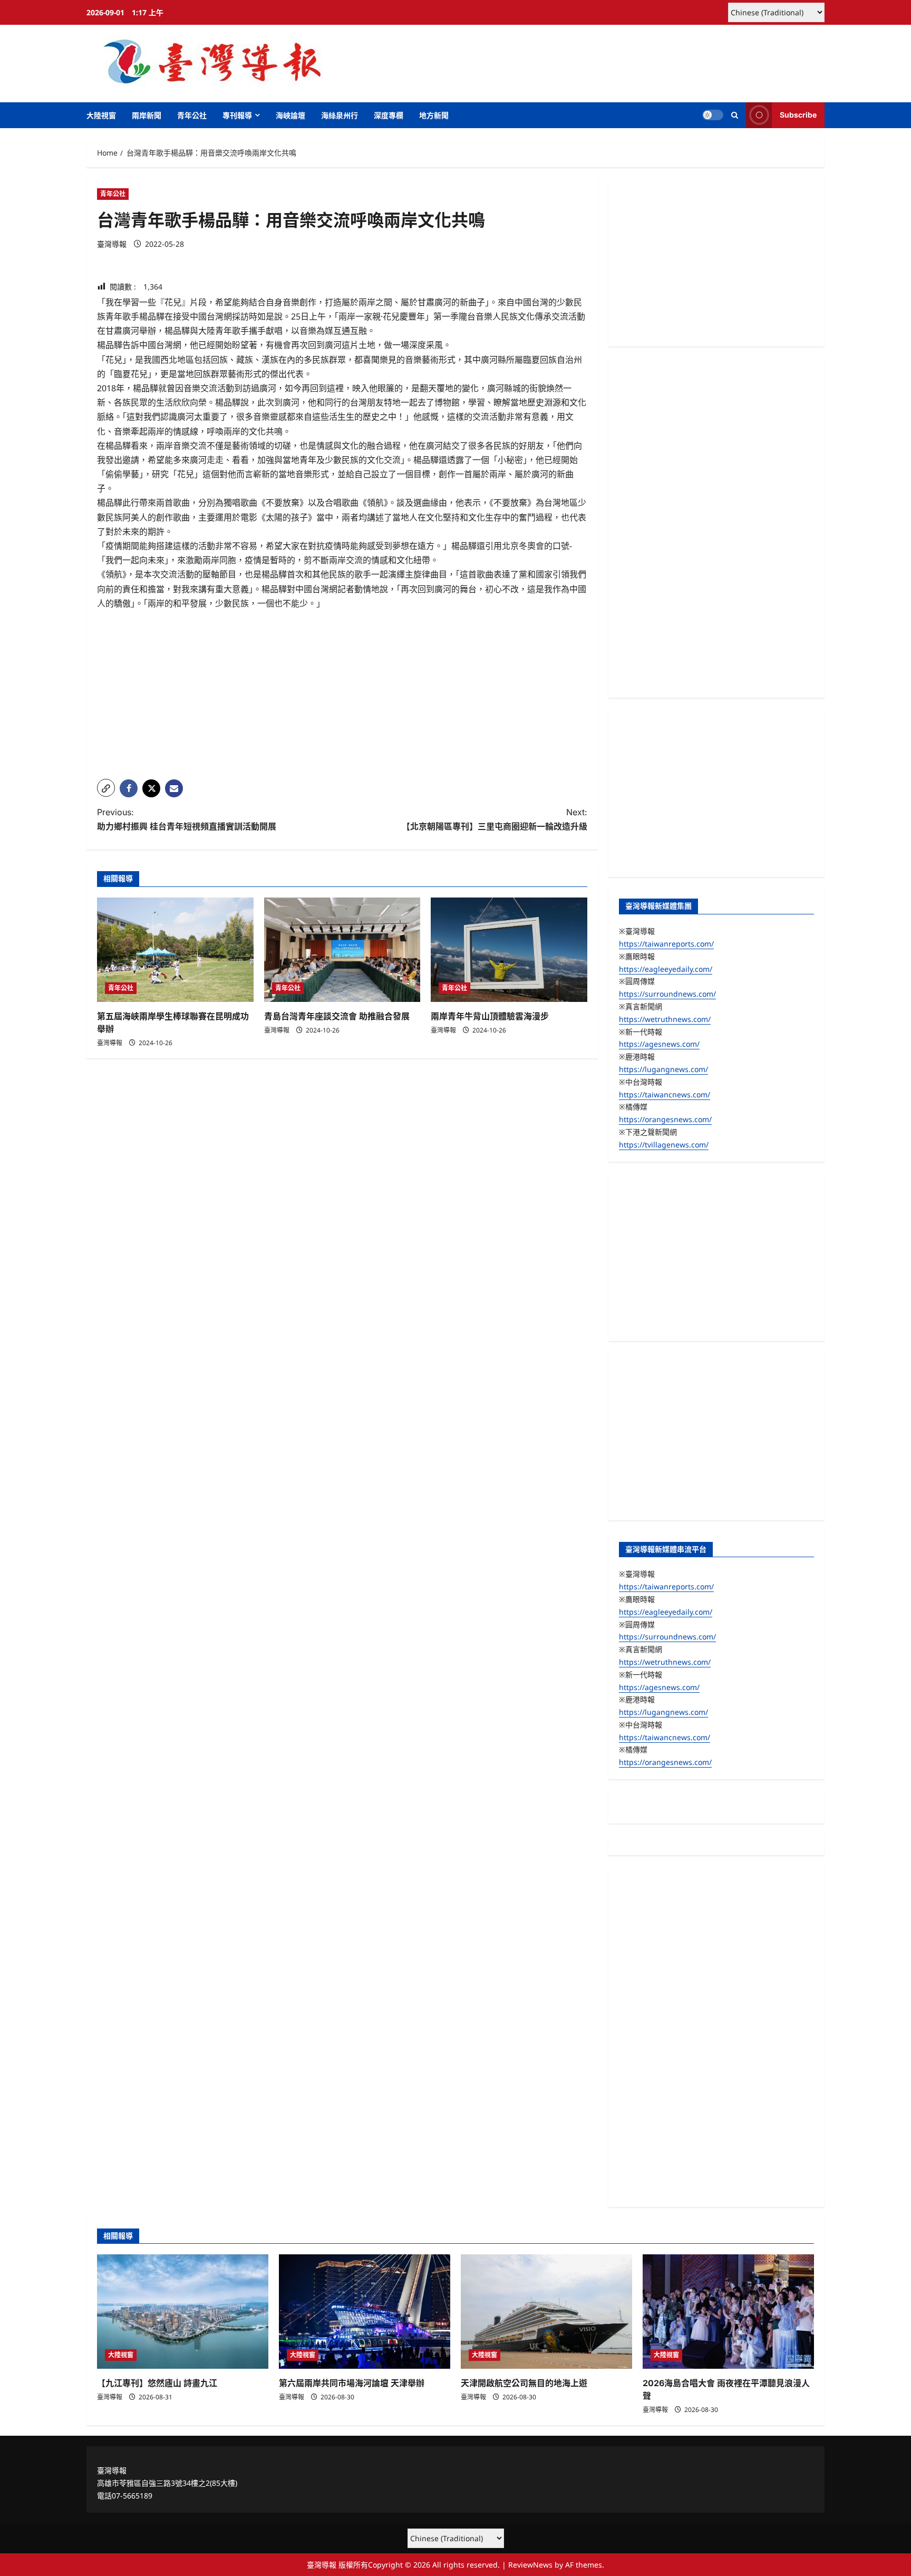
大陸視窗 (101, 115)
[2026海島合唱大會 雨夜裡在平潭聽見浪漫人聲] (728, 2312)
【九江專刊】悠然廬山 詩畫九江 (157, 2383)
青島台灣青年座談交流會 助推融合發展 (337, 1016)
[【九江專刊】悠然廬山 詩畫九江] (183, 2312)
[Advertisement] (342, 697)
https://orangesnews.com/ (665, 1119)
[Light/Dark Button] (713, 115)
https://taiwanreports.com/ (666, 944)
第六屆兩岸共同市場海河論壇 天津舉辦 (352, 2383)
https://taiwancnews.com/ (665, 1094)
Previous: (187, 819)
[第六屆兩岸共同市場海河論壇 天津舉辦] (365, 2312)
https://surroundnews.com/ (667, 994)
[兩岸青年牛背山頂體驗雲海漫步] (509, 950)
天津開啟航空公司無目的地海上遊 (524, 2383)
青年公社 (192, 115)
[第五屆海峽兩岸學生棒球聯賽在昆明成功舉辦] (175, 950)
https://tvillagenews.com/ (664, 1145)
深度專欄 (389, 115)
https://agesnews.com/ (659, 1044)
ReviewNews (530, 2565)
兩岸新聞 (147, 115)
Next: (495, 819)
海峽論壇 (290, 115)
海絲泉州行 (340, 115)
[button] (735, 115)
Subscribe (798, 115)
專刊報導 (237, 115)
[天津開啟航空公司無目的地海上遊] (546, 2312)
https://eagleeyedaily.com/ (666, 969)
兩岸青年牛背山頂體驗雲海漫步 (490, 1016)
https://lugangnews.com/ (663, 1069)
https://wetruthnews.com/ (665, 1019)
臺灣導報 (112, 244)
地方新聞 (434, 115)
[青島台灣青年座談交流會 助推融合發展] (342, 950)
